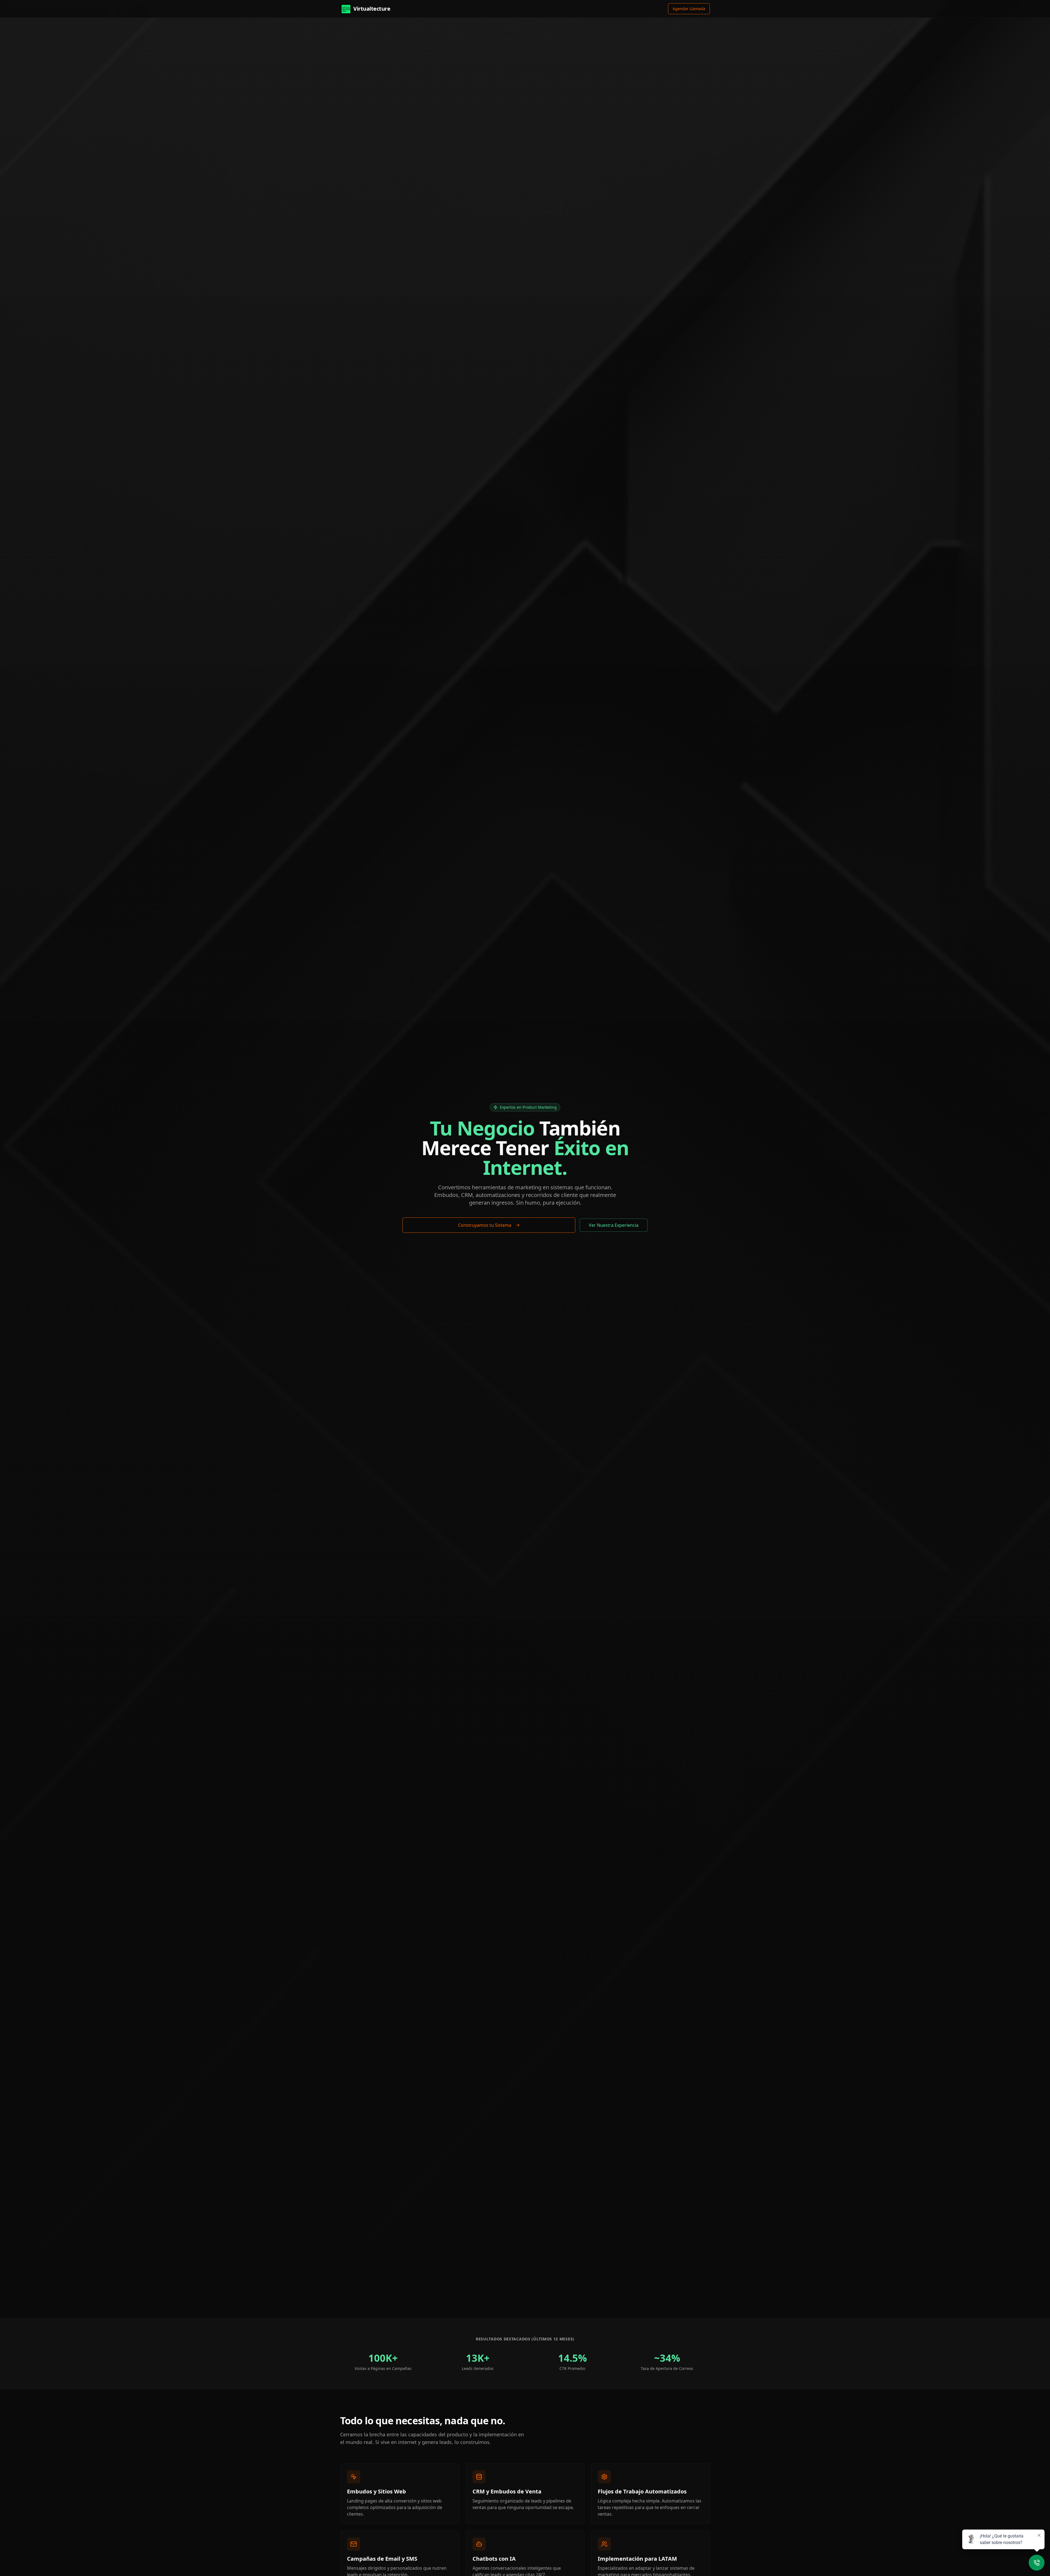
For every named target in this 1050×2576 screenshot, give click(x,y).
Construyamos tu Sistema (485, 1225)
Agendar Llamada (689, 9)
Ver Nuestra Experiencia (614, 1225)
